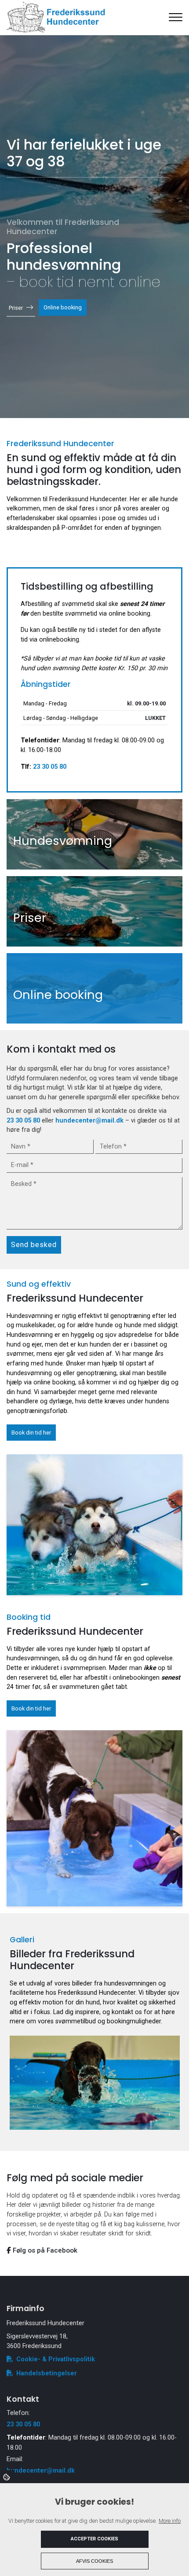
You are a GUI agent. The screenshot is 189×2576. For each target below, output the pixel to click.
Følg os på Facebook (44, 2250)
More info (170, 2521)
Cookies (7, 2477)
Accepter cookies (94, 2539)
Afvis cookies (94, 2561)
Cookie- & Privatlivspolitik (56, 2359)
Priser (16, 308)
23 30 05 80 (50, 767)
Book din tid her (31, 1433)
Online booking (63, 308)
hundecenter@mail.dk (89, 1121)
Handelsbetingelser (47, 2373)
